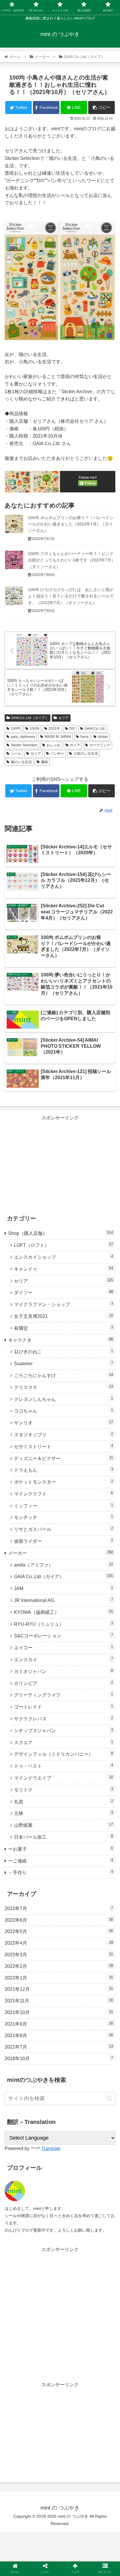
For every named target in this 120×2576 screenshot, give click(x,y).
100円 (16, 729)
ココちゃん (63, 1411)
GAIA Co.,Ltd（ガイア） (30, 718)
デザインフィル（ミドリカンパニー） (63, 1754)
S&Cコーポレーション (63, 1635)
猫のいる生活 (21, 762)
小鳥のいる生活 (86, 754)
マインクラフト (63, 1494)
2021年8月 (59, 2035)
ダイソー (63, 1292)
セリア (63, 718)
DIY (72, 729)
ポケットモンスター (63, 1482)
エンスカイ (63, 1659)
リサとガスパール (63, 1529)
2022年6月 (59, 1920)
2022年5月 (59, 1931)
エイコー (63, 1647)
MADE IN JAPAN (58, 737)
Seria (84, 737)
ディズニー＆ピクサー (63, 1458)
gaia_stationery (23, 737)
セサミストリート (63, 1446)
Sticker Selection (24, 745)
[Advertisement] (60, 1163)
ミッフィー (63, 1505)
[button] (109, 2098)
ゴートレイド (63, 1707)
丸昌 (63, 1801)
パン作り (57, 754)
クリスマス (63, 1387)
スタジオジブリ (63, 1434)
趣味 (45, 762)
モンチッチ (63, 1517)
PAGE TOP (111, 2494)
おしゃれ (54, 745)
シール (16, 754)
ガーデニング (100, 745)
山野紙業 (63, 1825)
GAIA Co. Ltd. (95, 729)
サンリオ (63, 1422)
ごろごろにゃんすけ (63, 1375)
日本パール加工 (63, 1837)
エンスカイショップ (63, 1257)
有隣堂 (63, 1328)
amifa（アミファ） (63, 1565)
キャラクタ (61, 1340)
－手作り (61, 1872)
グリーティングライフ (63, 1695)
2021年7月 (59, 2047)
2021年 (54, 729)
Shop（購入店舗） (61, 1233)
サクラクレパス (63, 1718)
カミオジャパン (63, 1671)
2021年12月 (59, 1989)
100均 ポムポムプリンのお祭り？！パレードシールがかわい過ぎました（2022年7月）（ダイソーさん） (71, 524)
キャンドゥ (63, 1269)
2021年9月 (59, 2024)
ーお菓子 (61, 1849)
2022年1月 (59, 1978)
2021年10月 (59, 2012)
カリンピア (63, 1683)
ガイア (75, 745)
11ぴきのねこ (63, 1351)
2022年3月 (59, 1954)
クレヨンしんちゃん (63, 1399)
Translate (51, 2148)
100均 (35, 729)
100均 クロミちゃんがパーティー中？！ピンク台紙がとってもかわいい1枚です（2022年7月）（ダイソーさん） (72, 560)
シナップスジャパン (63, 1730)
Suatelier (63, 1363)
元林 (63, 1813)
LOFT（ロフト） (63, 1245)
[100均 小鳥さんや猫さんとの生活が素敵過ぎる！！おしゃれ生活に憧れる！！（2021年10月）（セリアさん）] (74, 1584)
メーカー (61, 1553)
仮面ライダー (63, 1541)
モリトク (63, 1790)
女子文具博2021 (63, 1316)
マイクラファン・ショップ (63, 1304)
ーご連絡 (61, 1861)
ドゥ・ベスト (63, 1766)
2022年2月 (59, 1966)
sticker (103, 737)
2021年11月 (59, 2001)
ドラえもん (63, 1470)
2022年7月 (59, 1908)
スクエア (63, 1742)
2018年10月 (59, 2058)
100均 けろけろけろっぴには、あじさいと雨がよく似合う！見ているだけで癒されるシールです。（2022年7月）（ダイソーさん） (71, 596)
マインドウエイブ (63, 1778)
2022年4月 (59, 1943)
